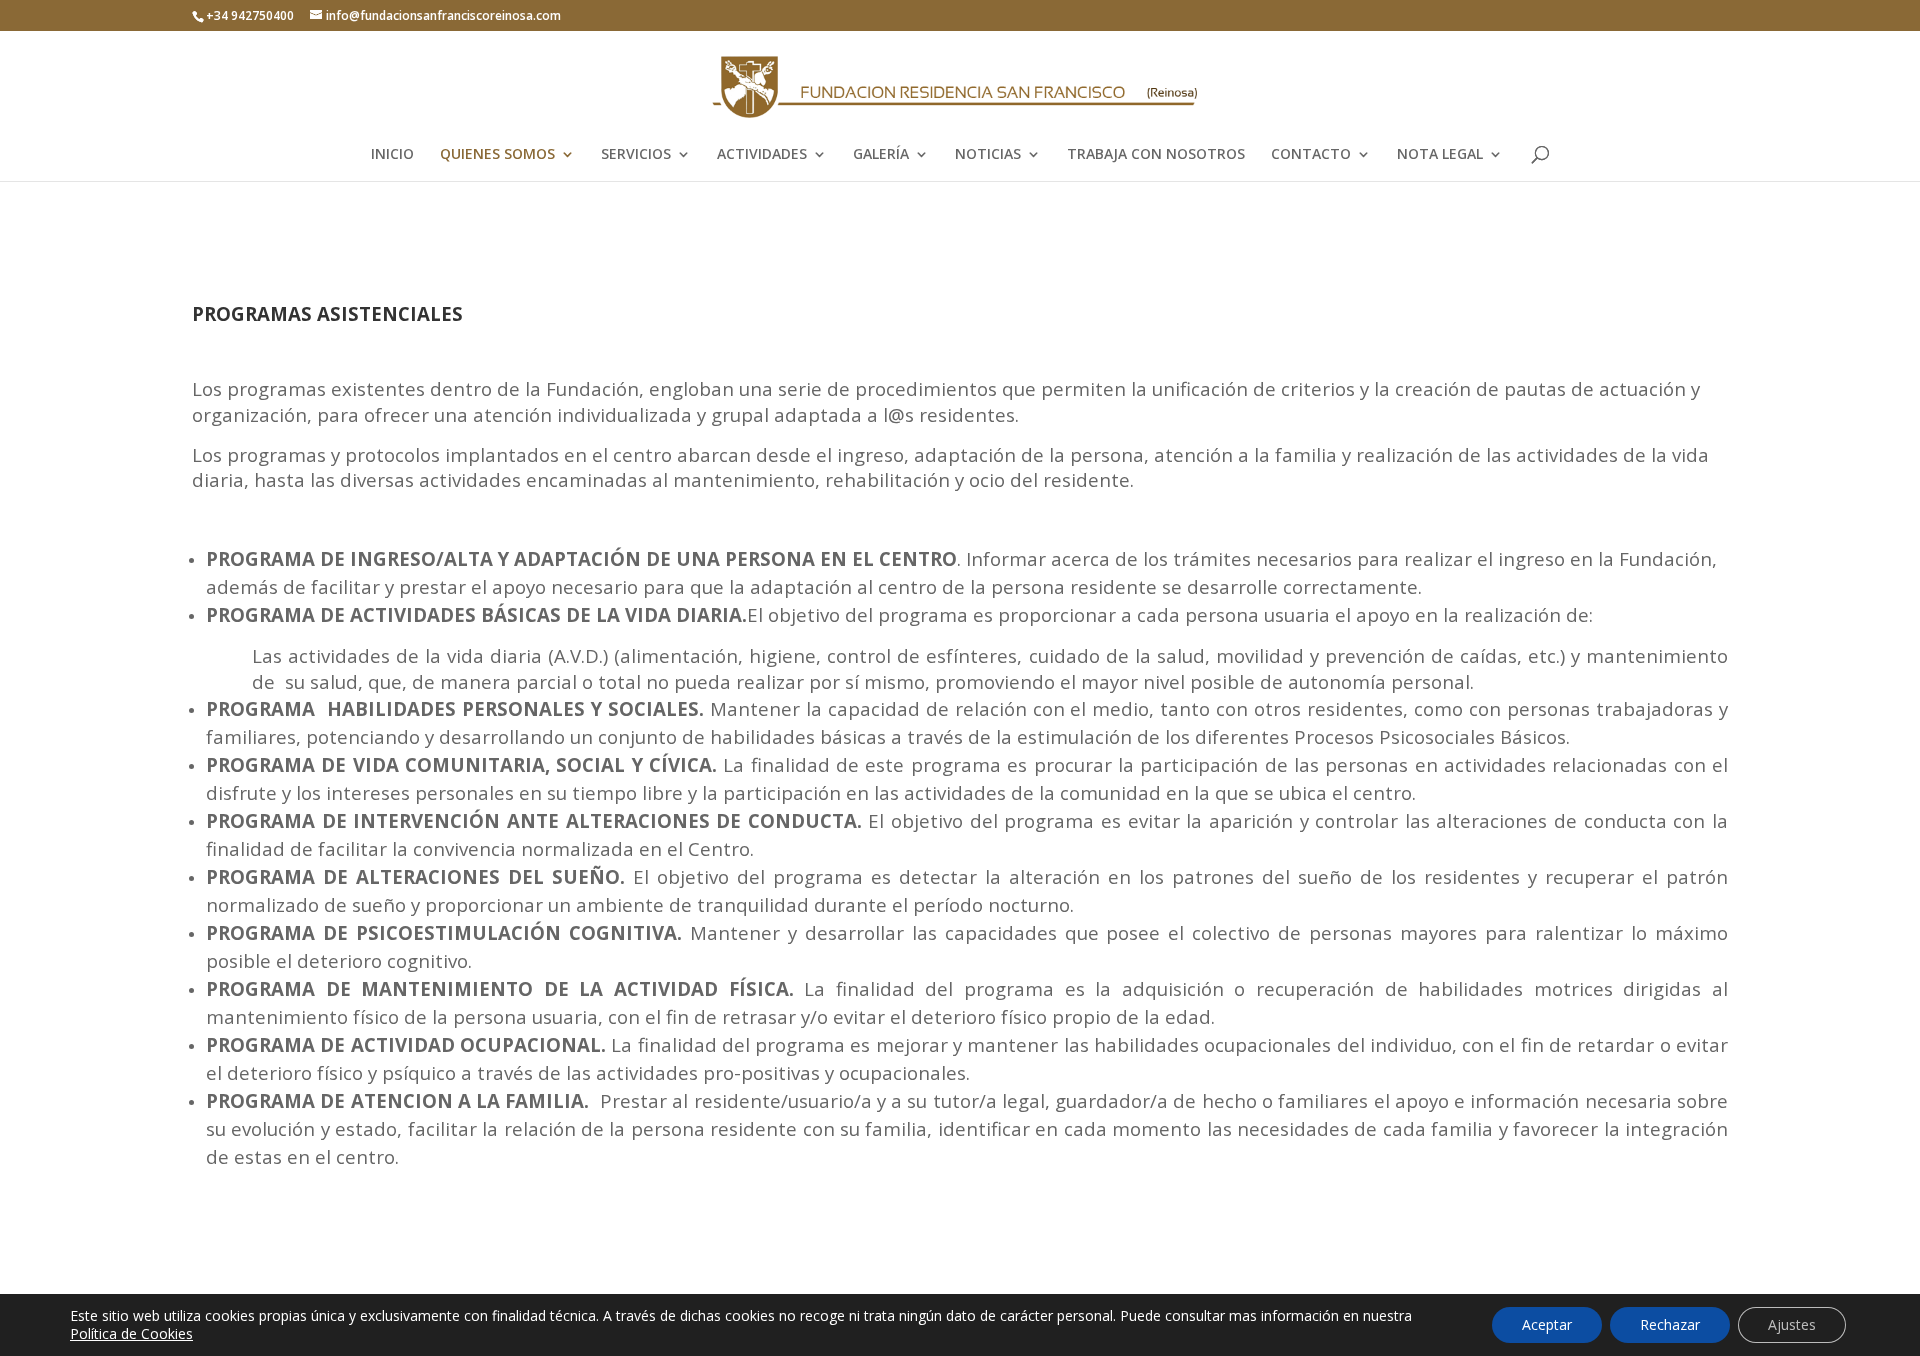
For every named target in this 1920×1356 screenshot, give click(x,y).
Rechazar (1670, 1324)
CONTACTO (1311, 155)
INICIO (392, 155)
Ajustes (1792, 1324)
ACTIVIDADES (762, 155)
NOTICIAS (988, 155)
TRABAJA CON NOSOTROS (1156, 155)
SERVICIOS (636, 155)
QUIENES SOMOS (497, 155)
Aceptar (1547, 1324)
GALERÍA (881, 155)
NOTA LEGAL (1440, 155)
